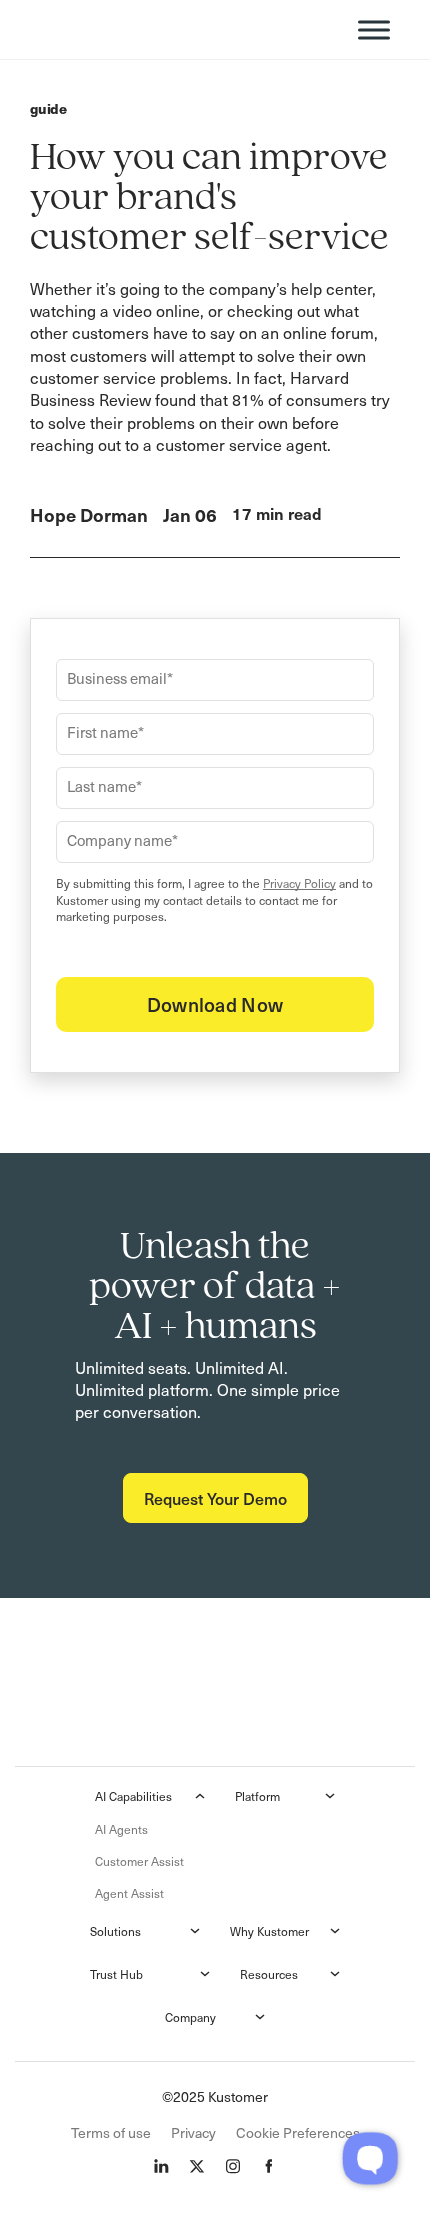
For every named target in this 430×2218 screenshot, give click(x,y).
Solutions (115, 1931)
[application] (370, 2158)
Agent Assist (129, 1893)
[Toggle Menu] (374, 29)
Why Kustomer (269, 1931)
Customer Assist (139, 1861)
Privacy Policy (299, 883)
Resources (269, 1974)
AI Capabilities (133, 1796)
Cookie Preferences (298, 2132)
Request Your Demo (215, 1498)
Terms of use (111, 2132)
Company (190, 2017)
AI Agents (121, 1829)
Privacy (193, 2132)
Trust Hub (116, 1974)
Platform (257, 1796)
